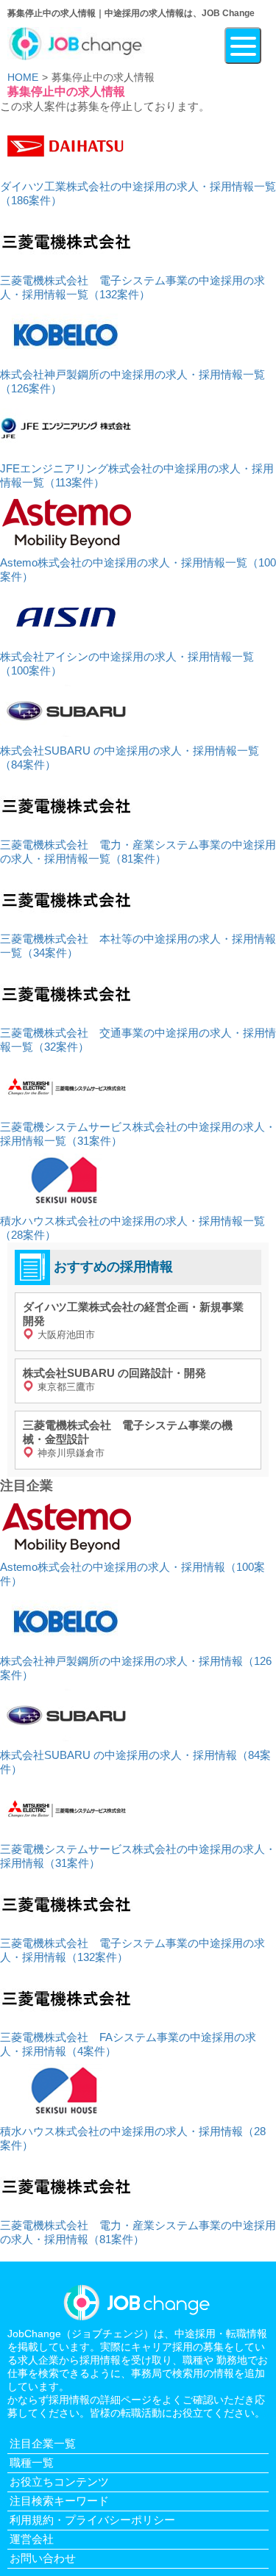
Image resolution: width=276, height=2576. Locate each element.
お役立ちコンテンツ (59, 2482)
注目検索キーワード (59, 2501)
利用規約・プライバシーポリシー (92, 2520)
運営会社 (32, 2539)
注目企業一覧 (43, 2443)
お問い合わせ (43, 2558)
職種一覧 (32, 2462)
